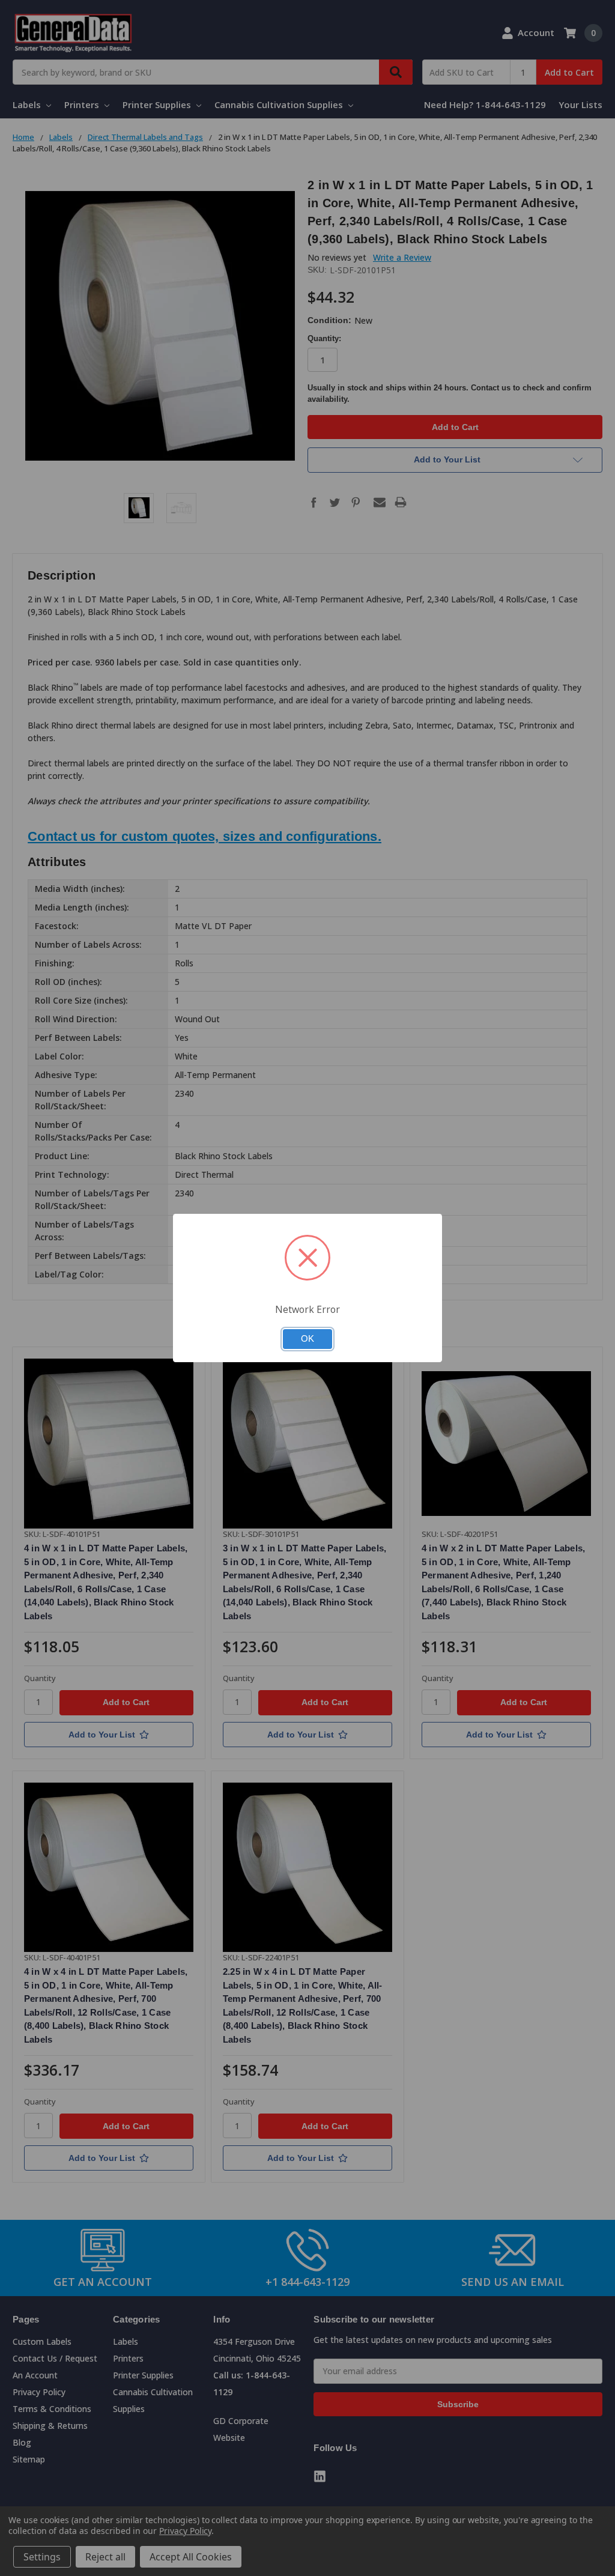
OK (307, 1339)
